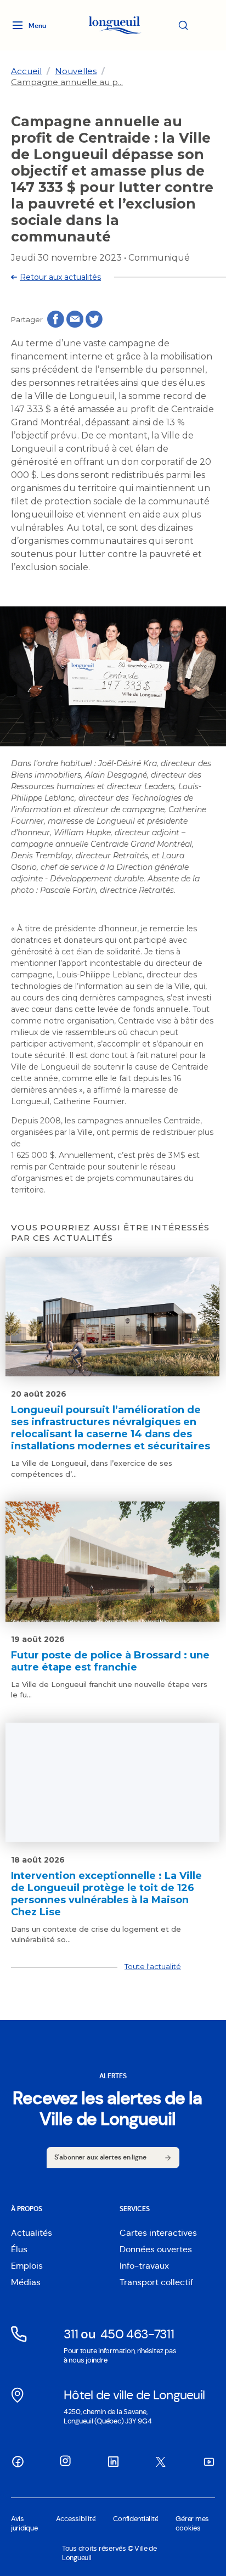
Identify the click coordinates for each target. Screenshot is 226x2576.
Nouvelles (76, 71)
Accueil (26, 71)
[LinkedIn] (113, 2461)
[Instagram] (65, 2461)
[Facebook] (18, 2461)
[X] (161, 2462)
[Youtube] (208, 2461)
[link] (26, 71)
